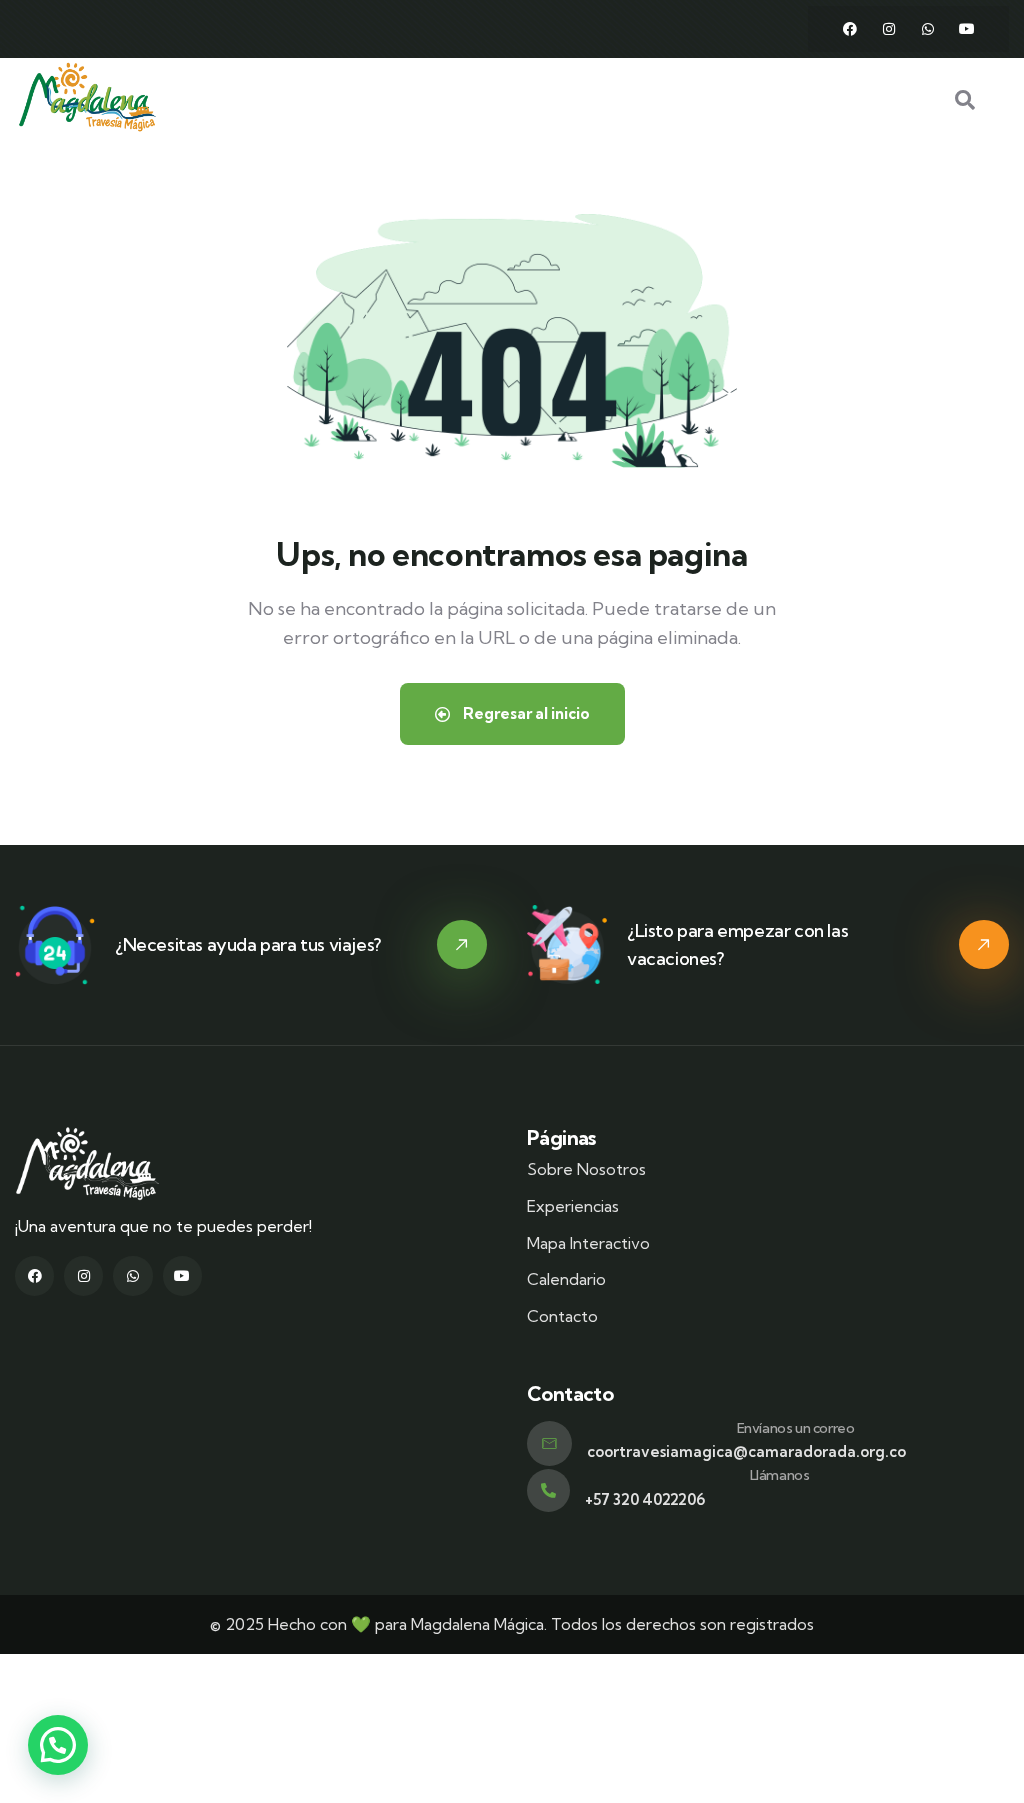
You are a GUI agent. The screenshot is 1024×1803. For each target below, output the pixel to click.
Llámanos (780, 1475)
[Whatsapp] (928, 29)
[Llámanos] (548, 1490)
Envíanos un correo (796, 1428)
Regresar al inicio (525, 713)
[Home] (87, 97)
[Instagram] (889, 29)
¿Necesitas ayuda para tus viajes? (248, 944)
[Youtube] (967, 29)
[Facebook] (850, 29)
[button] (58, 1745)
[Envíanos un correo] (549, 1443)
